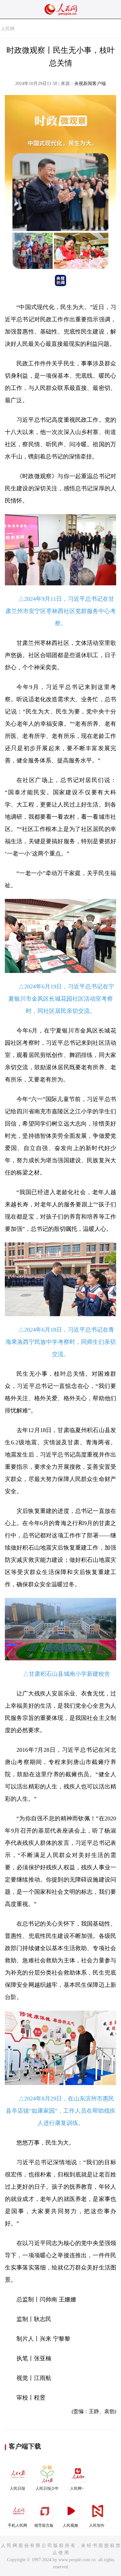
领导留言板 (44, 2525)
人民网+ (77, 2488)
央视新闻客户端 (90, 84)
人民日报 (17, 2488)
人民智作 (97, 2525)
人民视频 (70, 2525)
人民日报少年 (47, 2488)
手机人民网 (17, 2525)
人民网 (8, 29)
